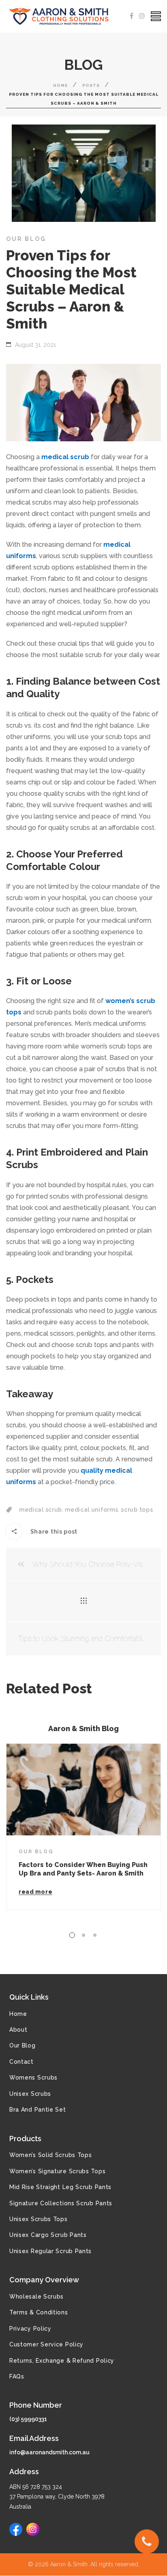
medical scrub (41, 1510)
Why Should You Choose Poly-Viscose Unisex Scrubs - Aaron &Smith (90, 1564)
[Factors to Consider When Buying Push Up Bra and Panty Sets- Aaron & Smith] (83, 1790)
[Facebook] (132, 16)
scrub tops (137, 1510)
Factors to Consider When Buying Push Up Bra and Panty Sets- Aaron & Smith (83, 1869)
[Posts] (84, 1601)
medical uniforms (91, 1510)
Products (25, 2139)
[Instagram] (142, 16)
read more (35, 1892)
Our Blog (26, 239)
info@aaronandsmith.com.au (49, 2452)
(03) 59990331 (28, 2419)
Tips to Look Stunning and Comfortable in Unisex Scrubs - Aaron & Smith (83, 1638)
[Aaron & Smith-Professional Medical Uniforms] (61, 16)
